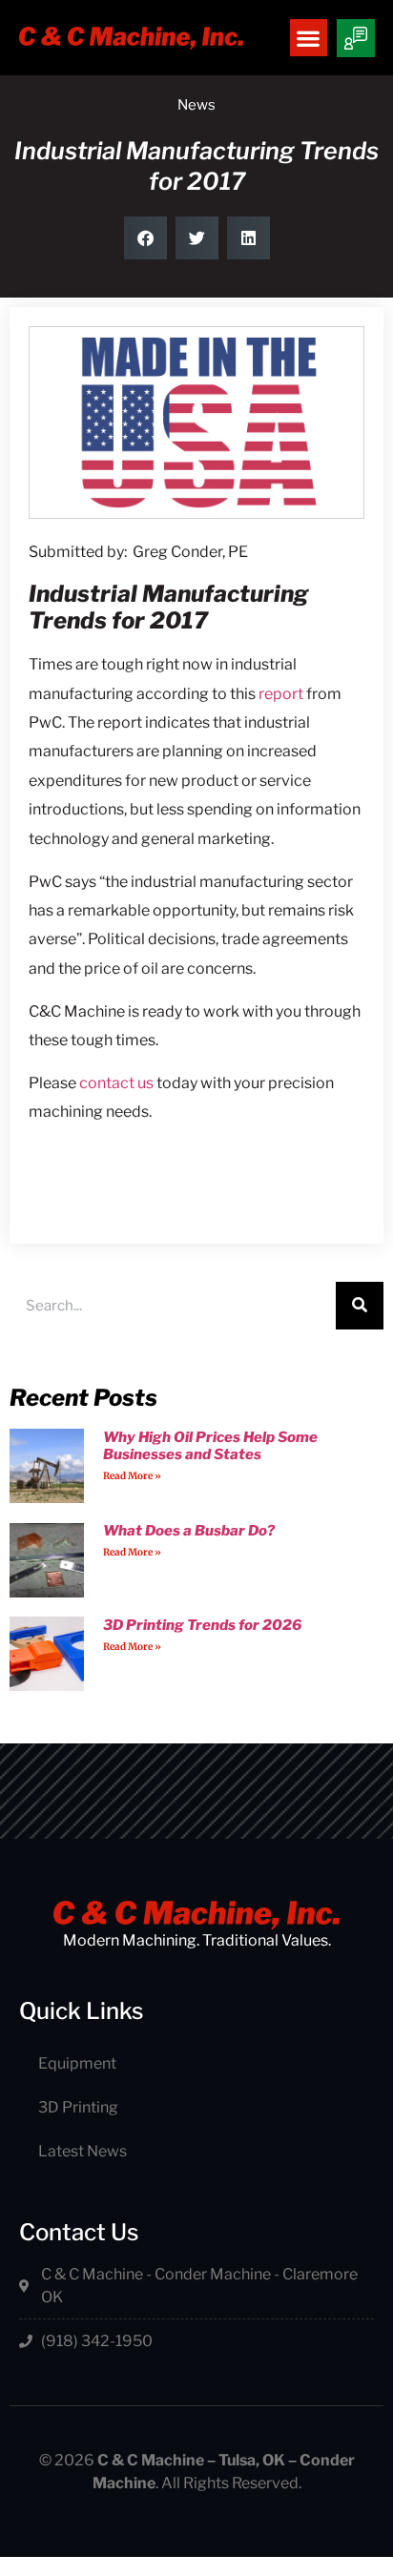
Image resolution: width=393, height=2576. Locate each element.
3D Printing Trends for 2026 (202, 1625)
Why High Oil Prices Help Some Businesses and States (210, 1446)
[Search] (360, 1306)
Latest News (83, 2151)
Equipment (77, 2063)
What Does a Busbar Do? (189, 1531)
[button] (309, 38)
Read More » (132, 1476)
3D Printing (78, 2107)
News (196, 105)
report (281, 694)
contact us (116, 1083)
